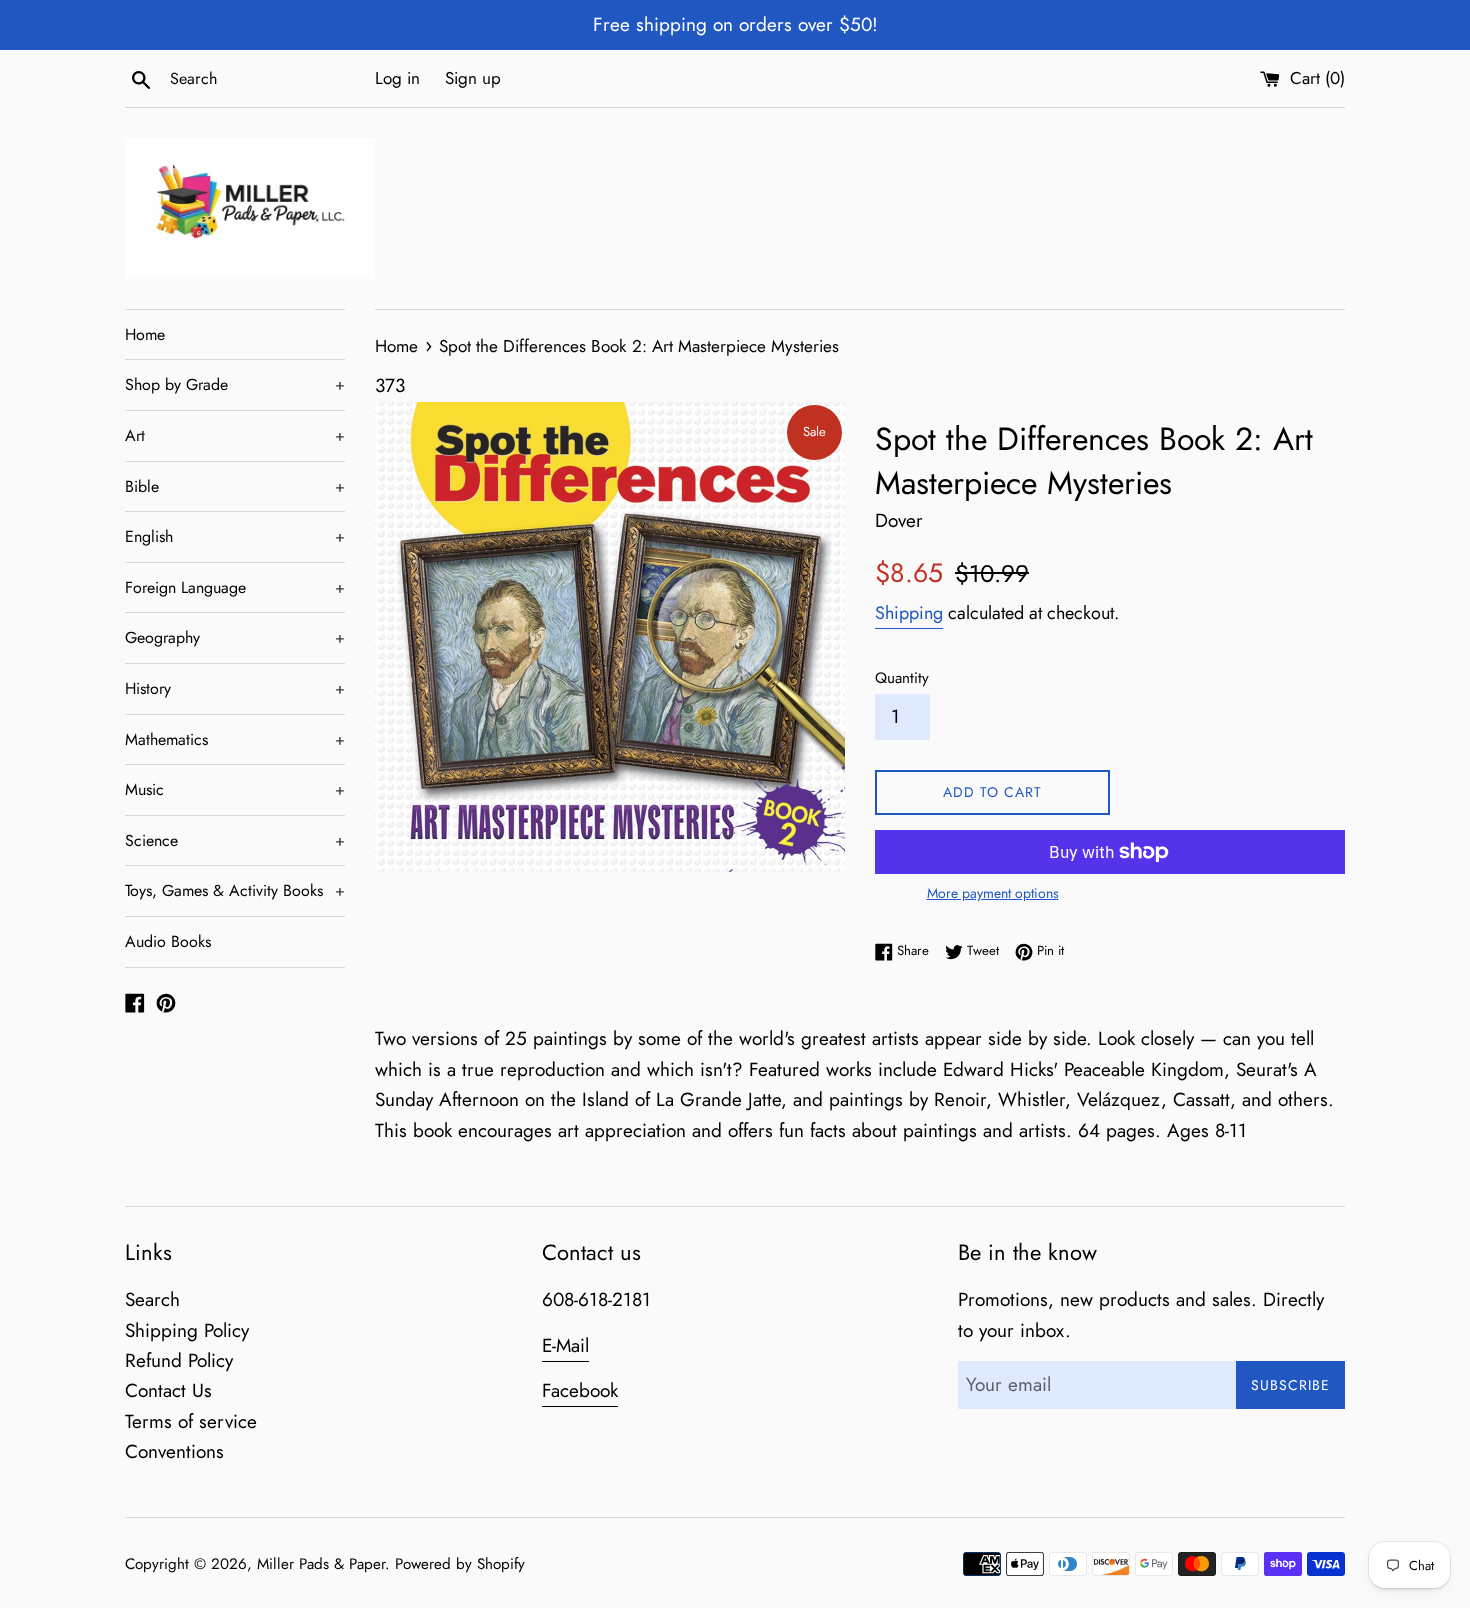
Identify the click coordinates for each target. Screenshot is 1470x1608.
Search (152, 1299)
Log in (397, 78)
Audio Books (168, 941)
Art (235, 435)
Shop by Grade (235, 384)
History (235, 688)
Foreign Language (235, 587)
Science (235, 840)
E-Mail (565, 1345)
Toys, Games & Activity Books (235, 890)
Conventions (174, 1451)
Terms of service (191, 1421)
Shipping (909, 613)
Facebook (580, 1390)
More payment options (993, 893)
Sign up (473, 78)
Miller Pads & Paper (321, 1564)
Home (145, 334)
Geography (235, 637)
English (235, 536)
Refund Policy (179, 1360)
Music (235, 789)
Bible (235, 486)
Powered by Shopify (460, 1564)
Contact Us (168, 1390)
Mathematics (235, 739)
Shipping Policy (187, 1330)
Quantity (902, 678)
